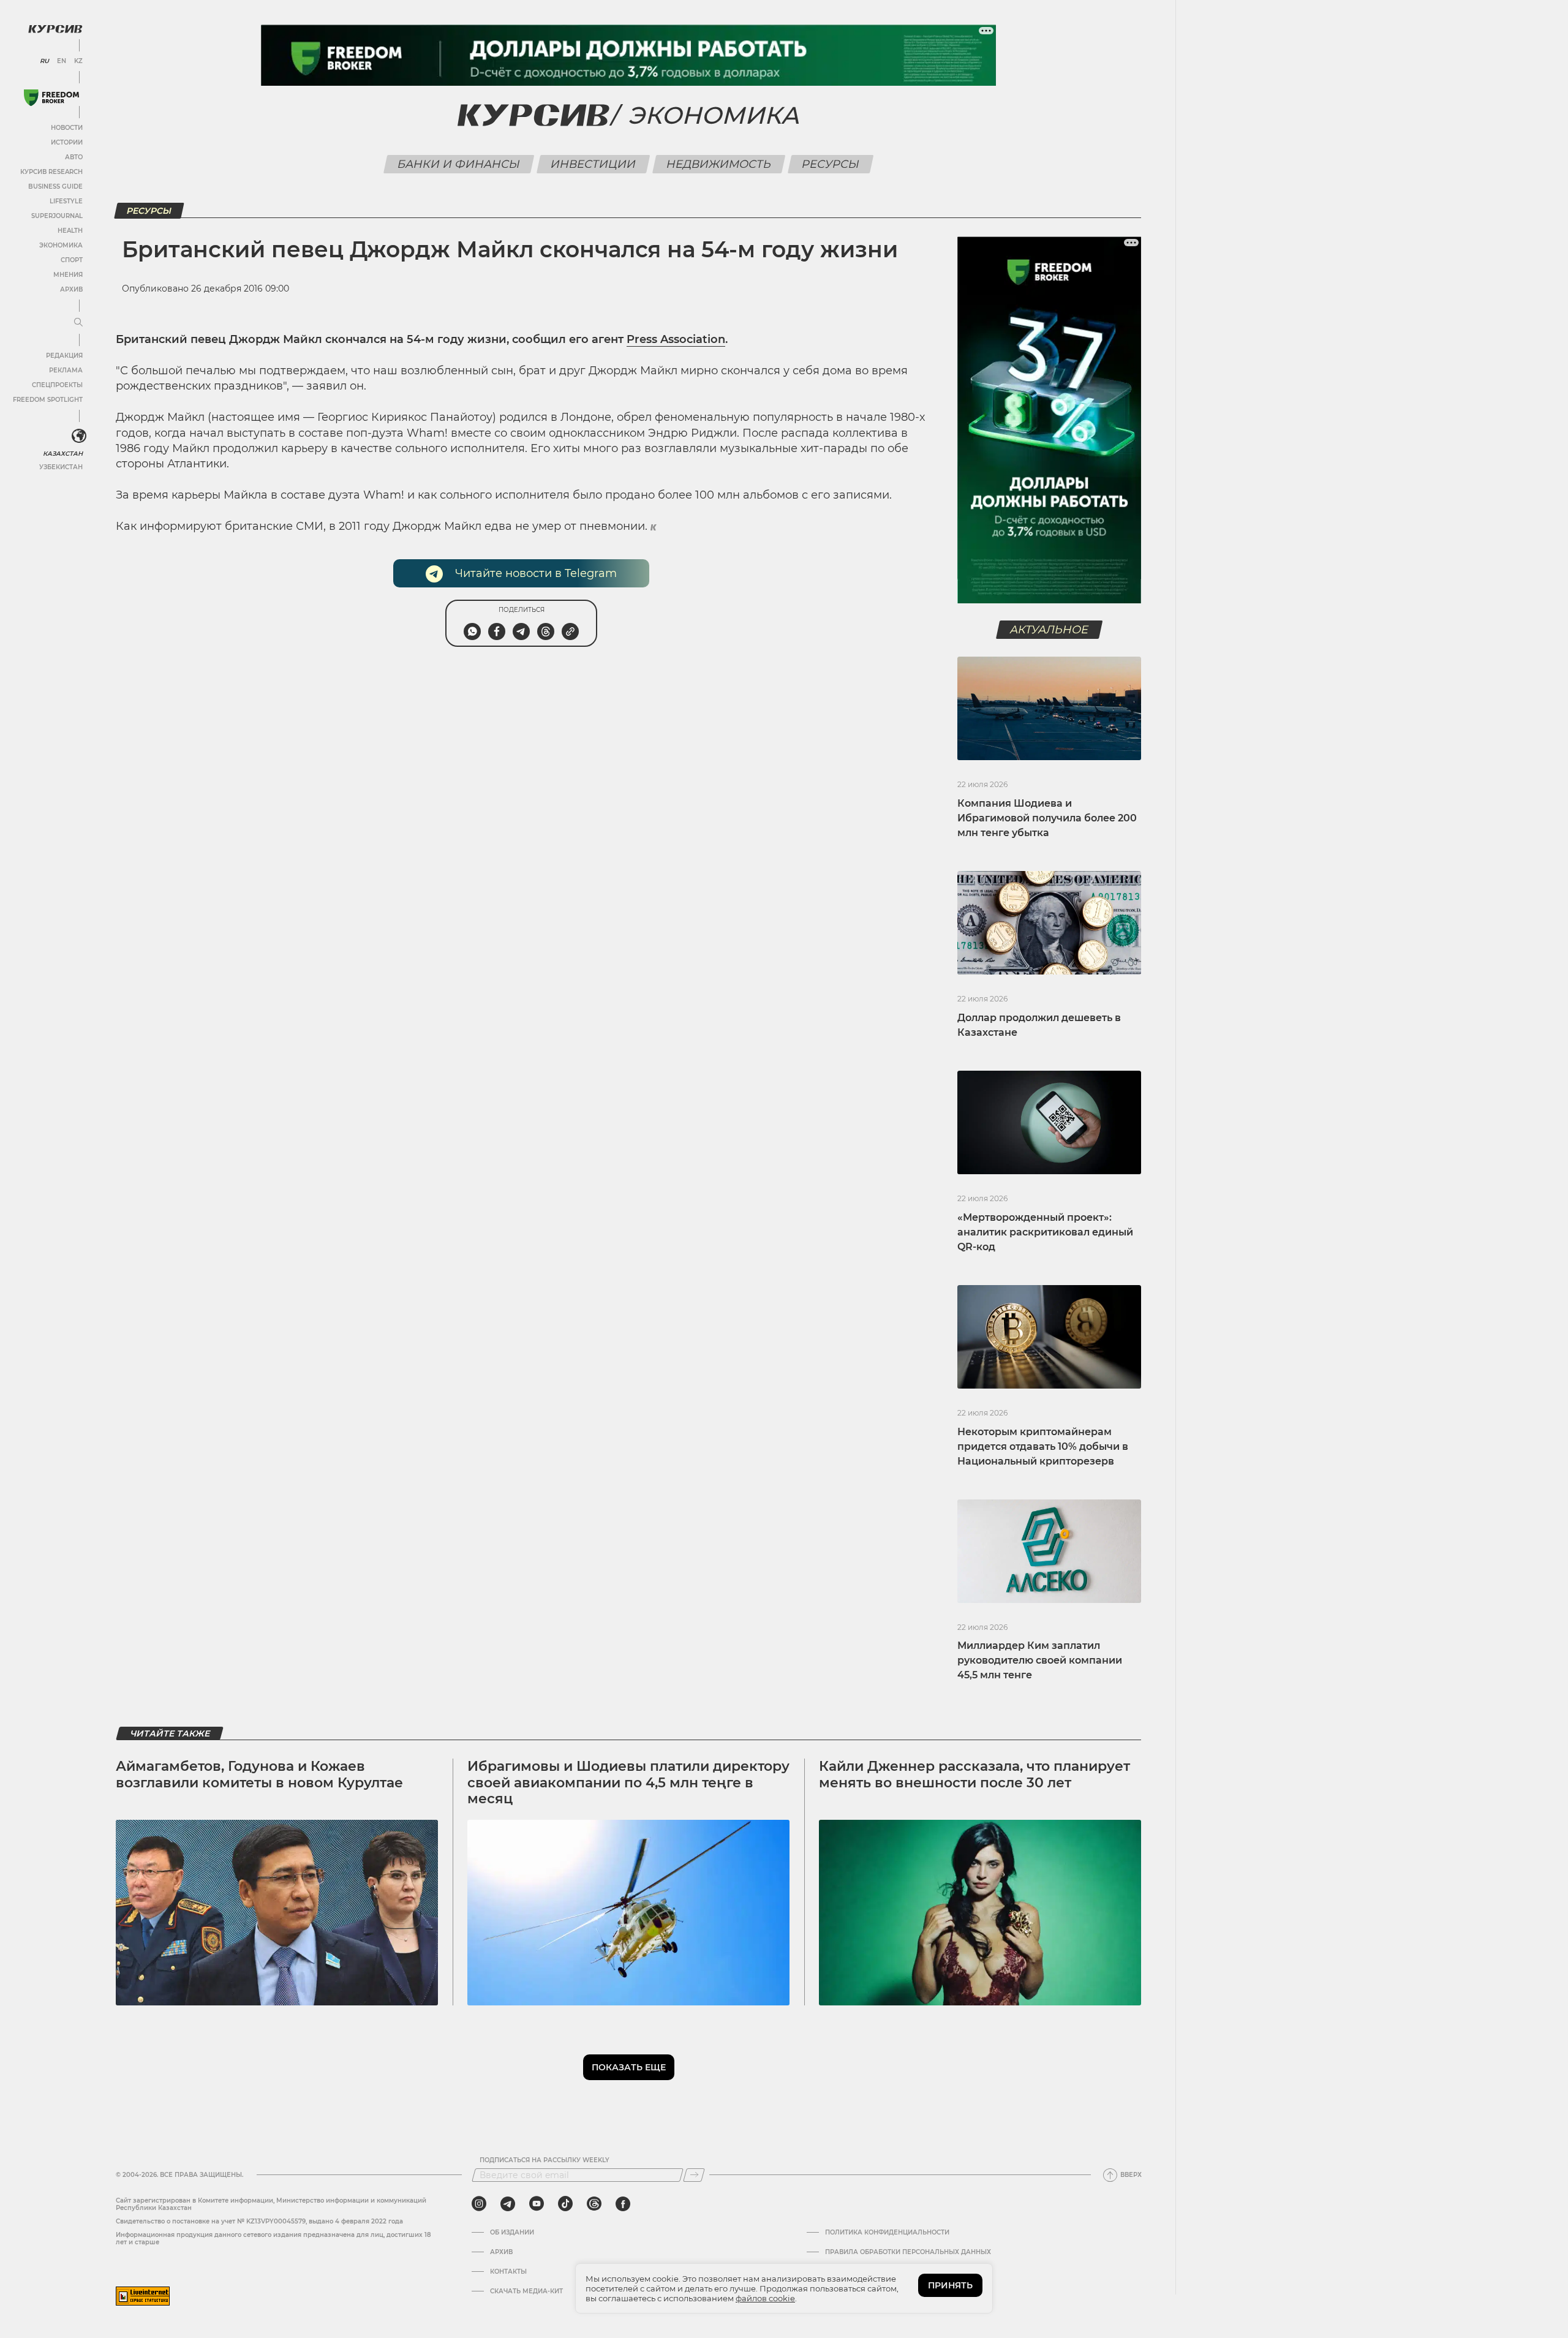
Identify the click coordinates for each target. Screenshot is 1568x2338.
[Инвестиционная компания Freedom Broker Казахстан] (51, 98)
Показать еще (629, 2067)
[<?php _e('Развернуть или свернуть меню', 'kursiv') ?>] (79, 436)
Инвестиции (594, 164)
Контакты (508, 2272)
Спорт (72, 260)
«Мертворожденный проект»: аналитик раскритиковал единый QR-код (1045, 1232)
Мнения (68, 275)
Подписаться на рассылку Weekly (545, 2160)
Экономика (61, 245)
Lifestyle (66, 201)
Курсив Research (51, 172)
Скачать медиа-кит (526, 2291)
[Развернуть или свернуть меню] (78, 323)
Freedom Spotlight (48, 400)
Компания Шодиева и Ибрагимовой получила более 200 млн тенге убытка (1047, 818)
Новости (67, 128)
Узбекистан (61, 467)
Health (70, 231)
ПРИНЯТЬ (950, 2285)
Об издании (512, 2233)
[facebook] (623, 2204)
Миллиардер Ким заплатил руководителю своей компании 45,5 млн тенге (1040, 1660)
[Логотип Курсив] (55, 29)
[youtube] (537, 2204)
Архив (71, 289)
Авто (74, 157)
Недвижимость (719, 164)
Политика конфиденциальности (887, 2233)
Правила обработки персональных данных (908, 2252)
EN (62, 61)
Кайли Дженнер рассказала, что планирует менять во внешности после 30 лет (974, 1774)
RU (44, 61)
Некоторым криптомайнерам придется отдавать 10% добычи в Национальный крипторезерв (1043, 1446)
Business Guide (55, 187)
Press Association (676, 339)
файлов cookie (765, 2298)
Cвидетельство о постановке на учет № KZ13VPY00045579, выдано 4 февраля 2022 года (259, 2221)
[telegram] (508, 2204)
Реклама (66, 370)
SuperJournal (57, 216)
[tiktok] (565, 2204)
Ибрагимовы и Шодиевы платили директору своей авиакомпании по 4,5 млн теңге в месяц (628, 1782)
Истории (67, 142)
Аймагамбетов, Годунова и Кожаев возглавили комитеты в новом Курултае (259, 1774)
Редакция (64, 356)
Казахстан (63, 454)
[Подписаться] (694, 2175)
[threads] (594, 2204)
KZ (78, 61)
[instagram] (479, 2204)
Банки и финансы (459, 164)
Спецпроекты (57, 385)
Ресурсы (831, 164)
